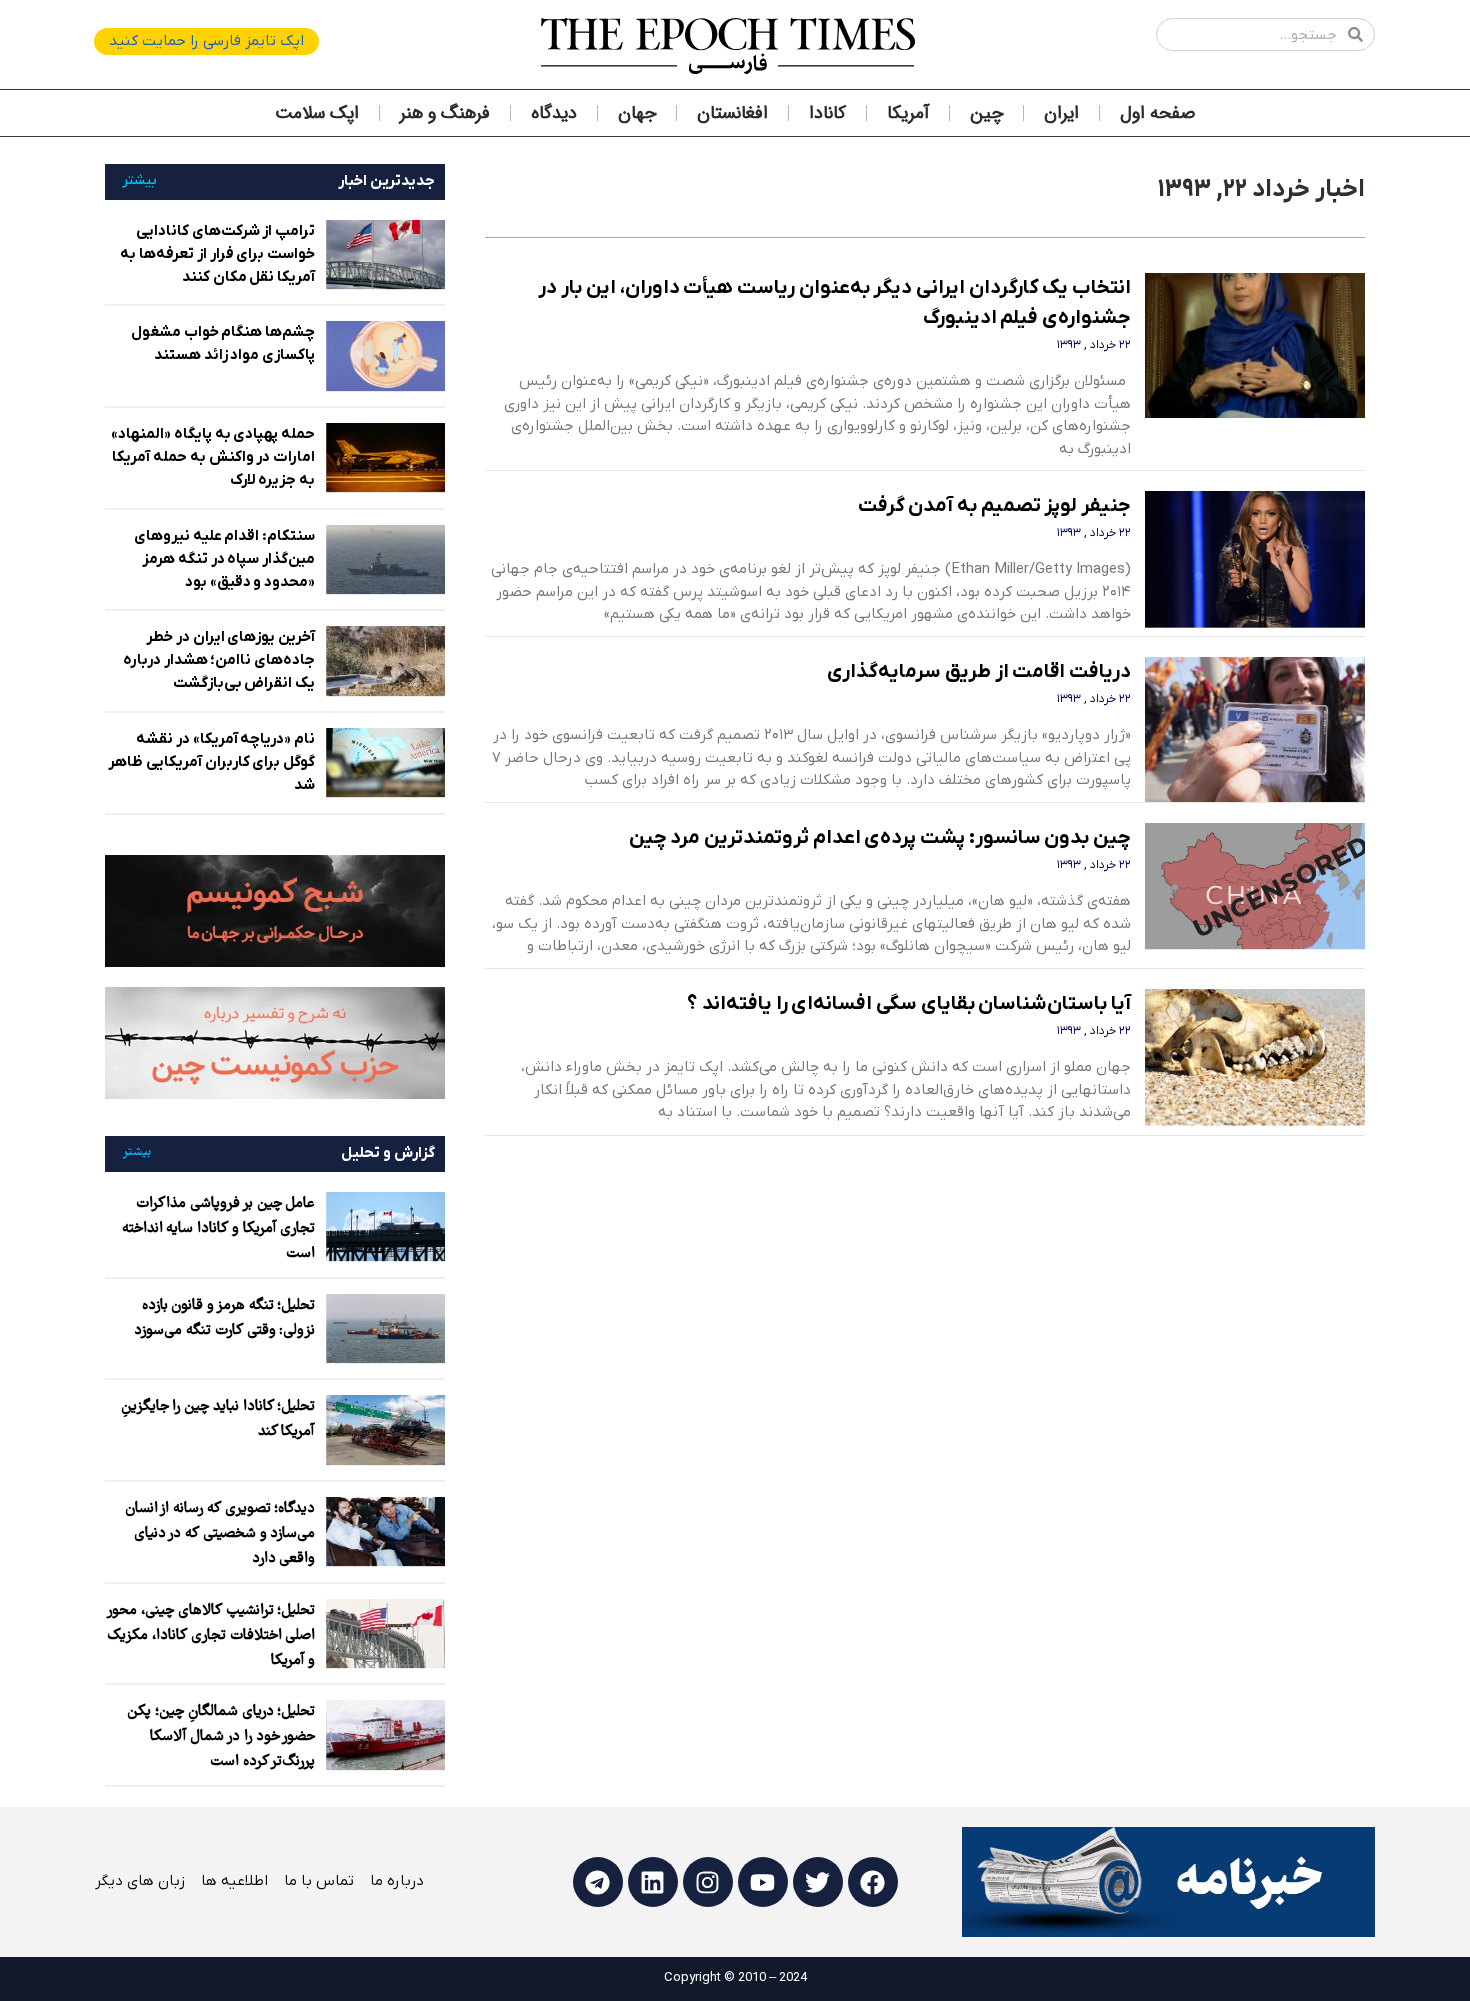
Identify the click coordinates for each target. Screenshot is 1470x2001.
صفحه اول (1157, 113)
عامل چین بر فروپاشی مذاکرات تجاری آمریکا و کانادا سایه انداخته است (219, 1229)
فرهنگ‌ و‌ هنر (445, 113)
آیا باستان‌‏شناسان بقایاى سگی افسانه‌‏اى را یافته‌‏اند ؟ (909, 1004)
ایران (1061, 113)
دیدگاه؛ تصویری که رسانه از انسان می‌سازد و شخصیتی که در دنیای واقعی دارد (220, 1534)
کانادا (827, 113)
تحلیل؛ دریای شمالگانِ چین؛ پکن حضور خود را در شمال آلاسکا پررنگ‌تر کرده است (221, 1737)
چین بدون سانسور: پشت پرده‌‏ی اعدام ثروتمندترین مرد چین (880, 838)
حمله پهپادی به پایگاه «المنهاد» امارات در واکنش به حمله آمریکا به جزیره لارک (213, 457)
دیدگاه (554, 113)
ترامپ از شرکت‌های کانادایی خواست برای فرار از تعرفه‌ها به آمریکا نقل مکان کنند (217, 254)
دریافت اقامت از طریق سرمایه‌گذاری (979, 672)
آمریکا (908, 113)
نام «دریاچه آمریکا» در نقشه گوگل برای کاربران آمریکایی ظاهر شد (211, 762)
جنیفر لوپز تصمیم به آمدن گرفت (995, 506)
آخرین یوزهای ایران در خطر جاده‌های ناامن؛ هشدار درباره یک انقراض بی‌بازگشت (219, 660)
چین (986, 113)
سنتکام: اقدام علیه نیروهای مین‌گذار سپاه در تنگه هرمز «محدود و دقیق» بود (224, 559)
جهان (637, 113)
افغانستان (732, 113)
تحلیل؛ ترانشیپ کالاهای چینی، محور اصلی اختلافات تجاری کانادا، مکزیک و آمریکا (211, 1636)
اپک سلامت (317, 113)
